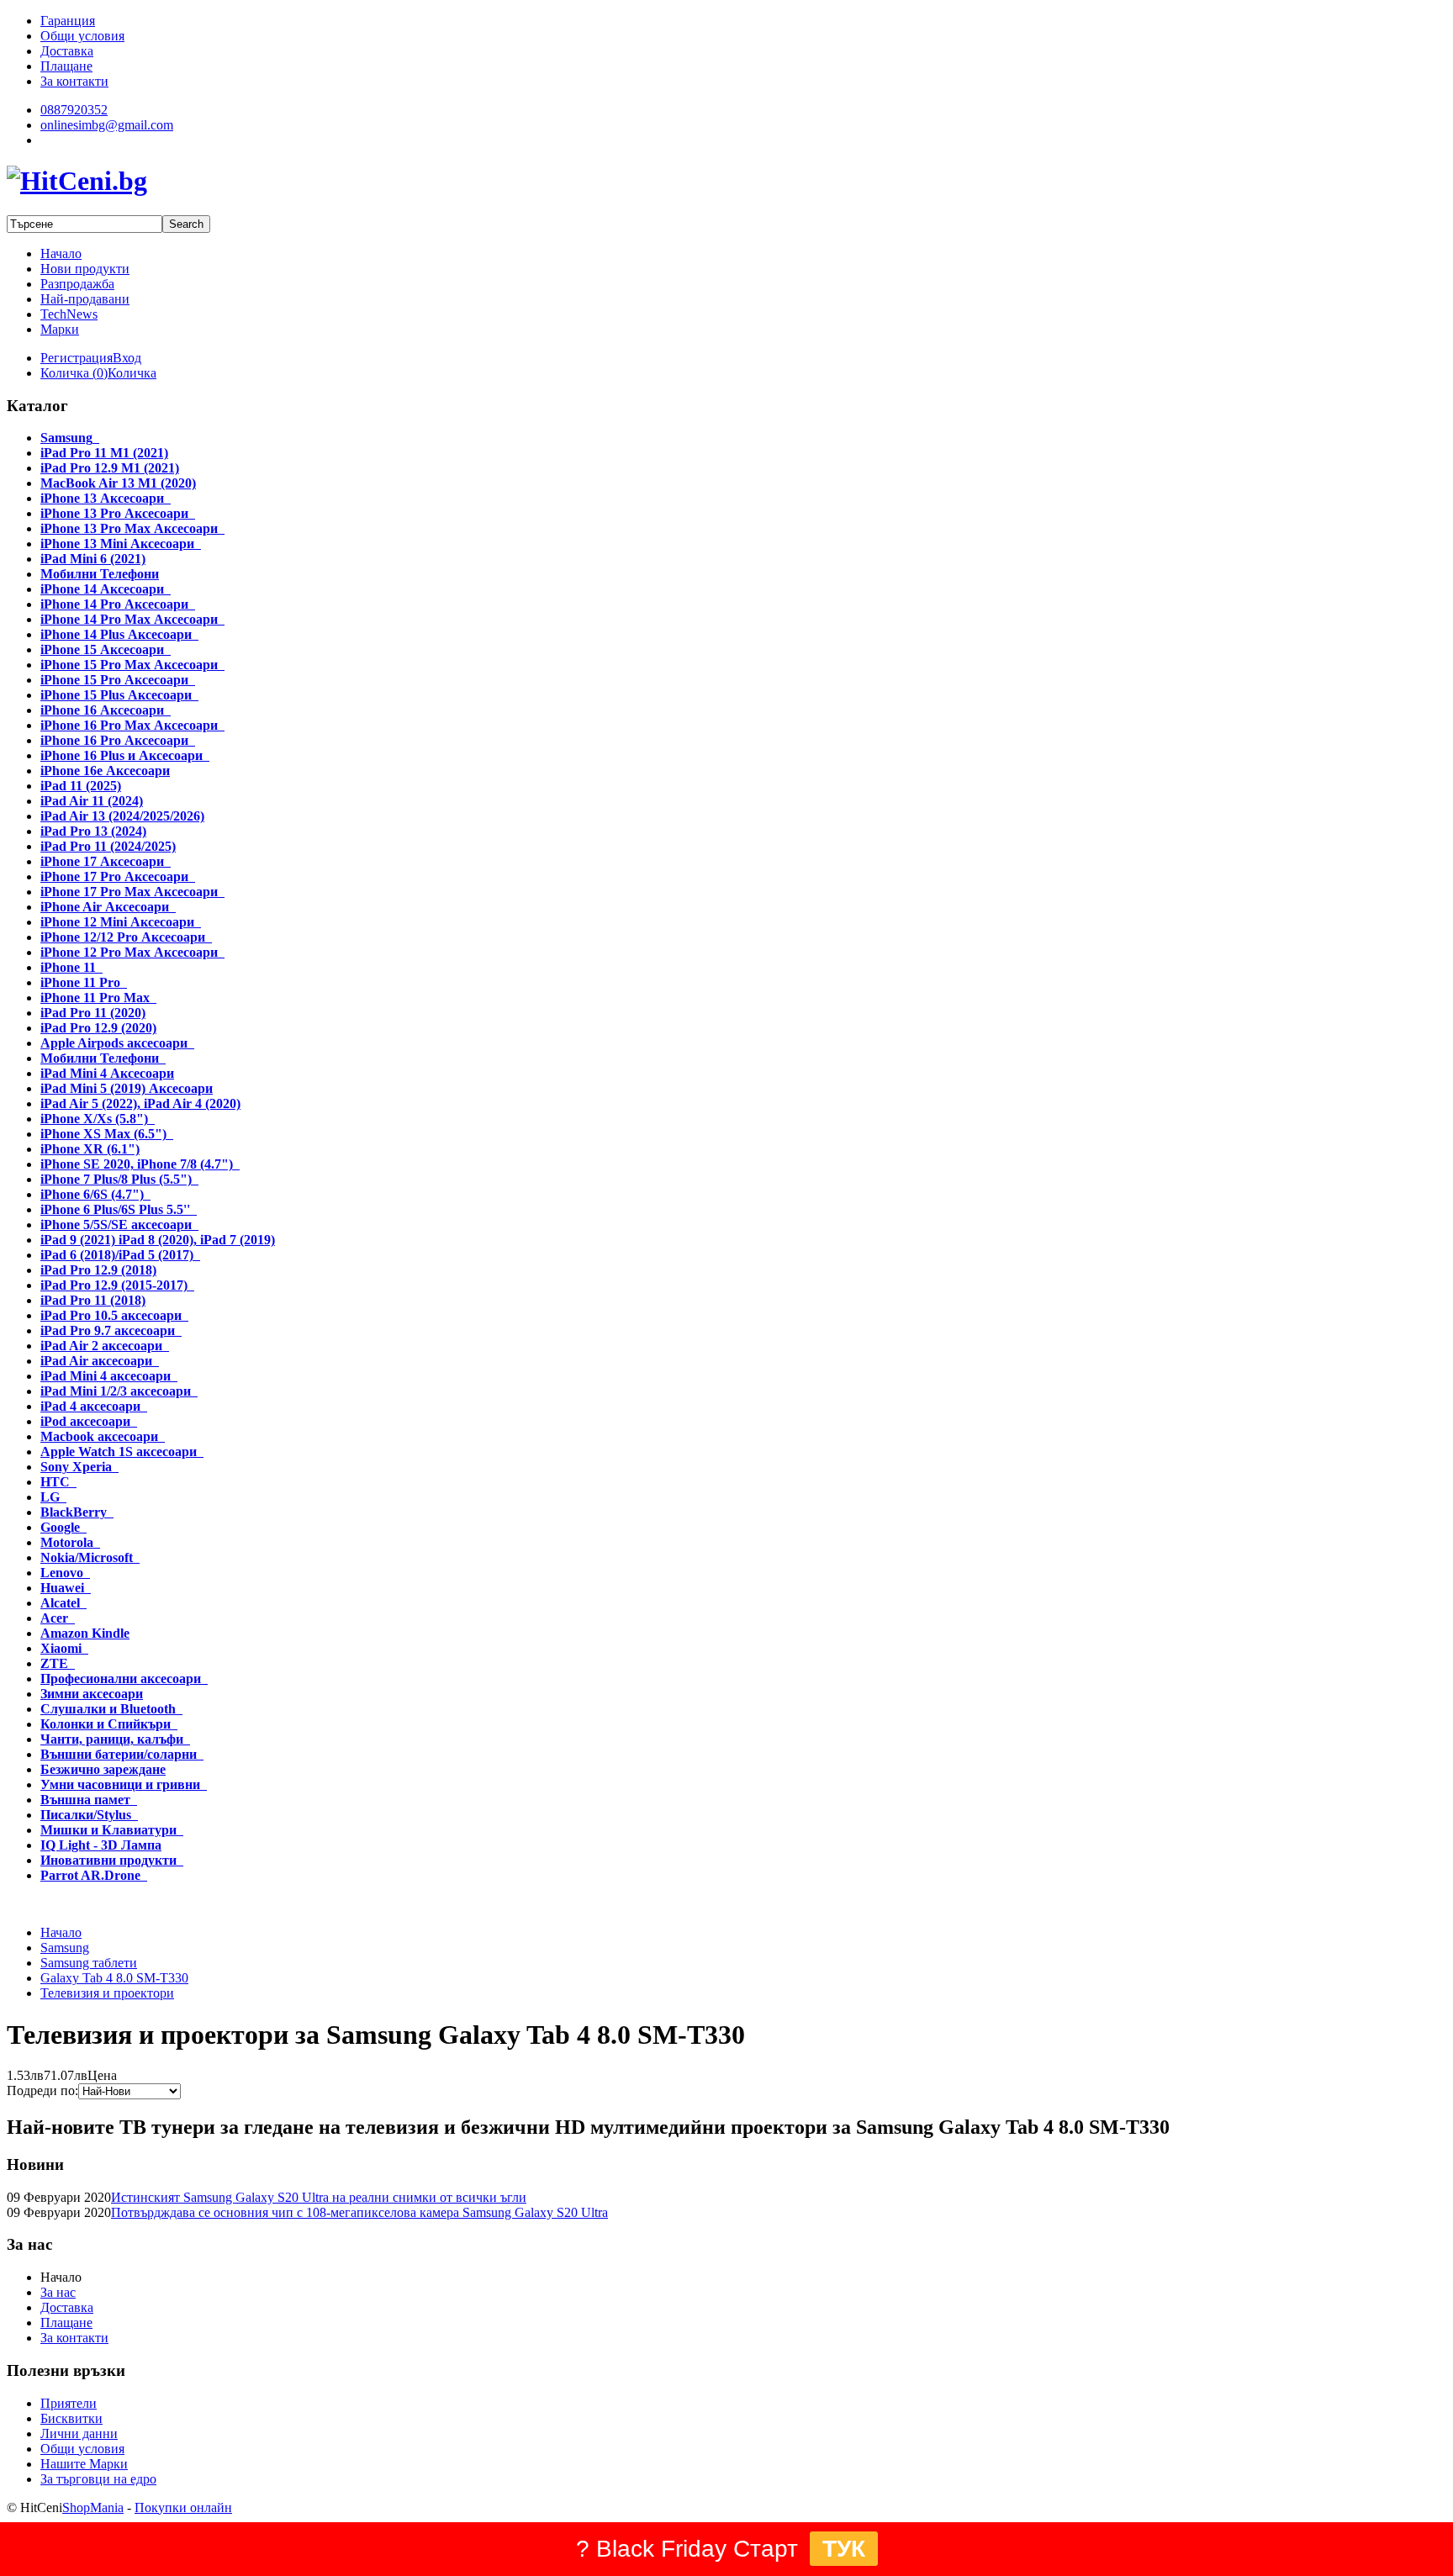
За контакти (74, 2338)
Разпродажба (77, 284)
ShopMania (93, 2507)
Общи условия (82, 2449)
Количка (132, 373)
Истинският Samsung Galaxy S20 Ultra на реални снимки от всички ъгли (319, 2197)
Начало (61, 253)
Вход (127, 358)
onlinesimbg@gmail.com (107, 125)
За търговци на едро (98, 2479)
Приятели (69, 2403)
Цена (102, 2075)
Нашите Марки (84, 2464)
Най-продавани (85, 299)
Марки (60, 329)
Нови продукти (85, 269)
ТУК (844, 2549)
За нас (58, 2292)
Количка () (74, 373)
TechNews (69, 314)
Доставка (67, 2307)
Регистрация (77, 358)
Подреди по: (42, 2090)
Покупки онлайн (183, 2507)
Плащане (66, 2323)
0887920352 (74, 110)
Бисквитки (71, 2418)
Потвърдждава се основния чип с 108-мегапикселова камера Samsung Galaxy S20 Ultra (359, 2212)
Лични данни (79, 2433)
